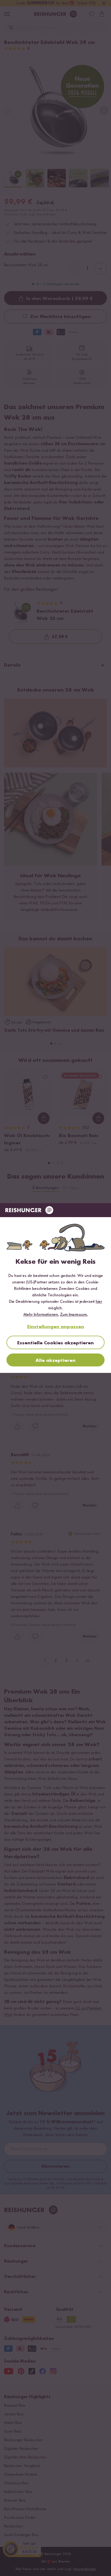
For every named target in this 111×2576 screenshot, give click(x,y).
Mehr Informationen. (41, 1315)
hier (99, 1302)
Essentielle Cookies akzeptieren (55, 1343)
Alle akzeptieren (55, 1360)
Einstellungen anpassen (56, 1327)
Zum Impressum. (74, 1315)
